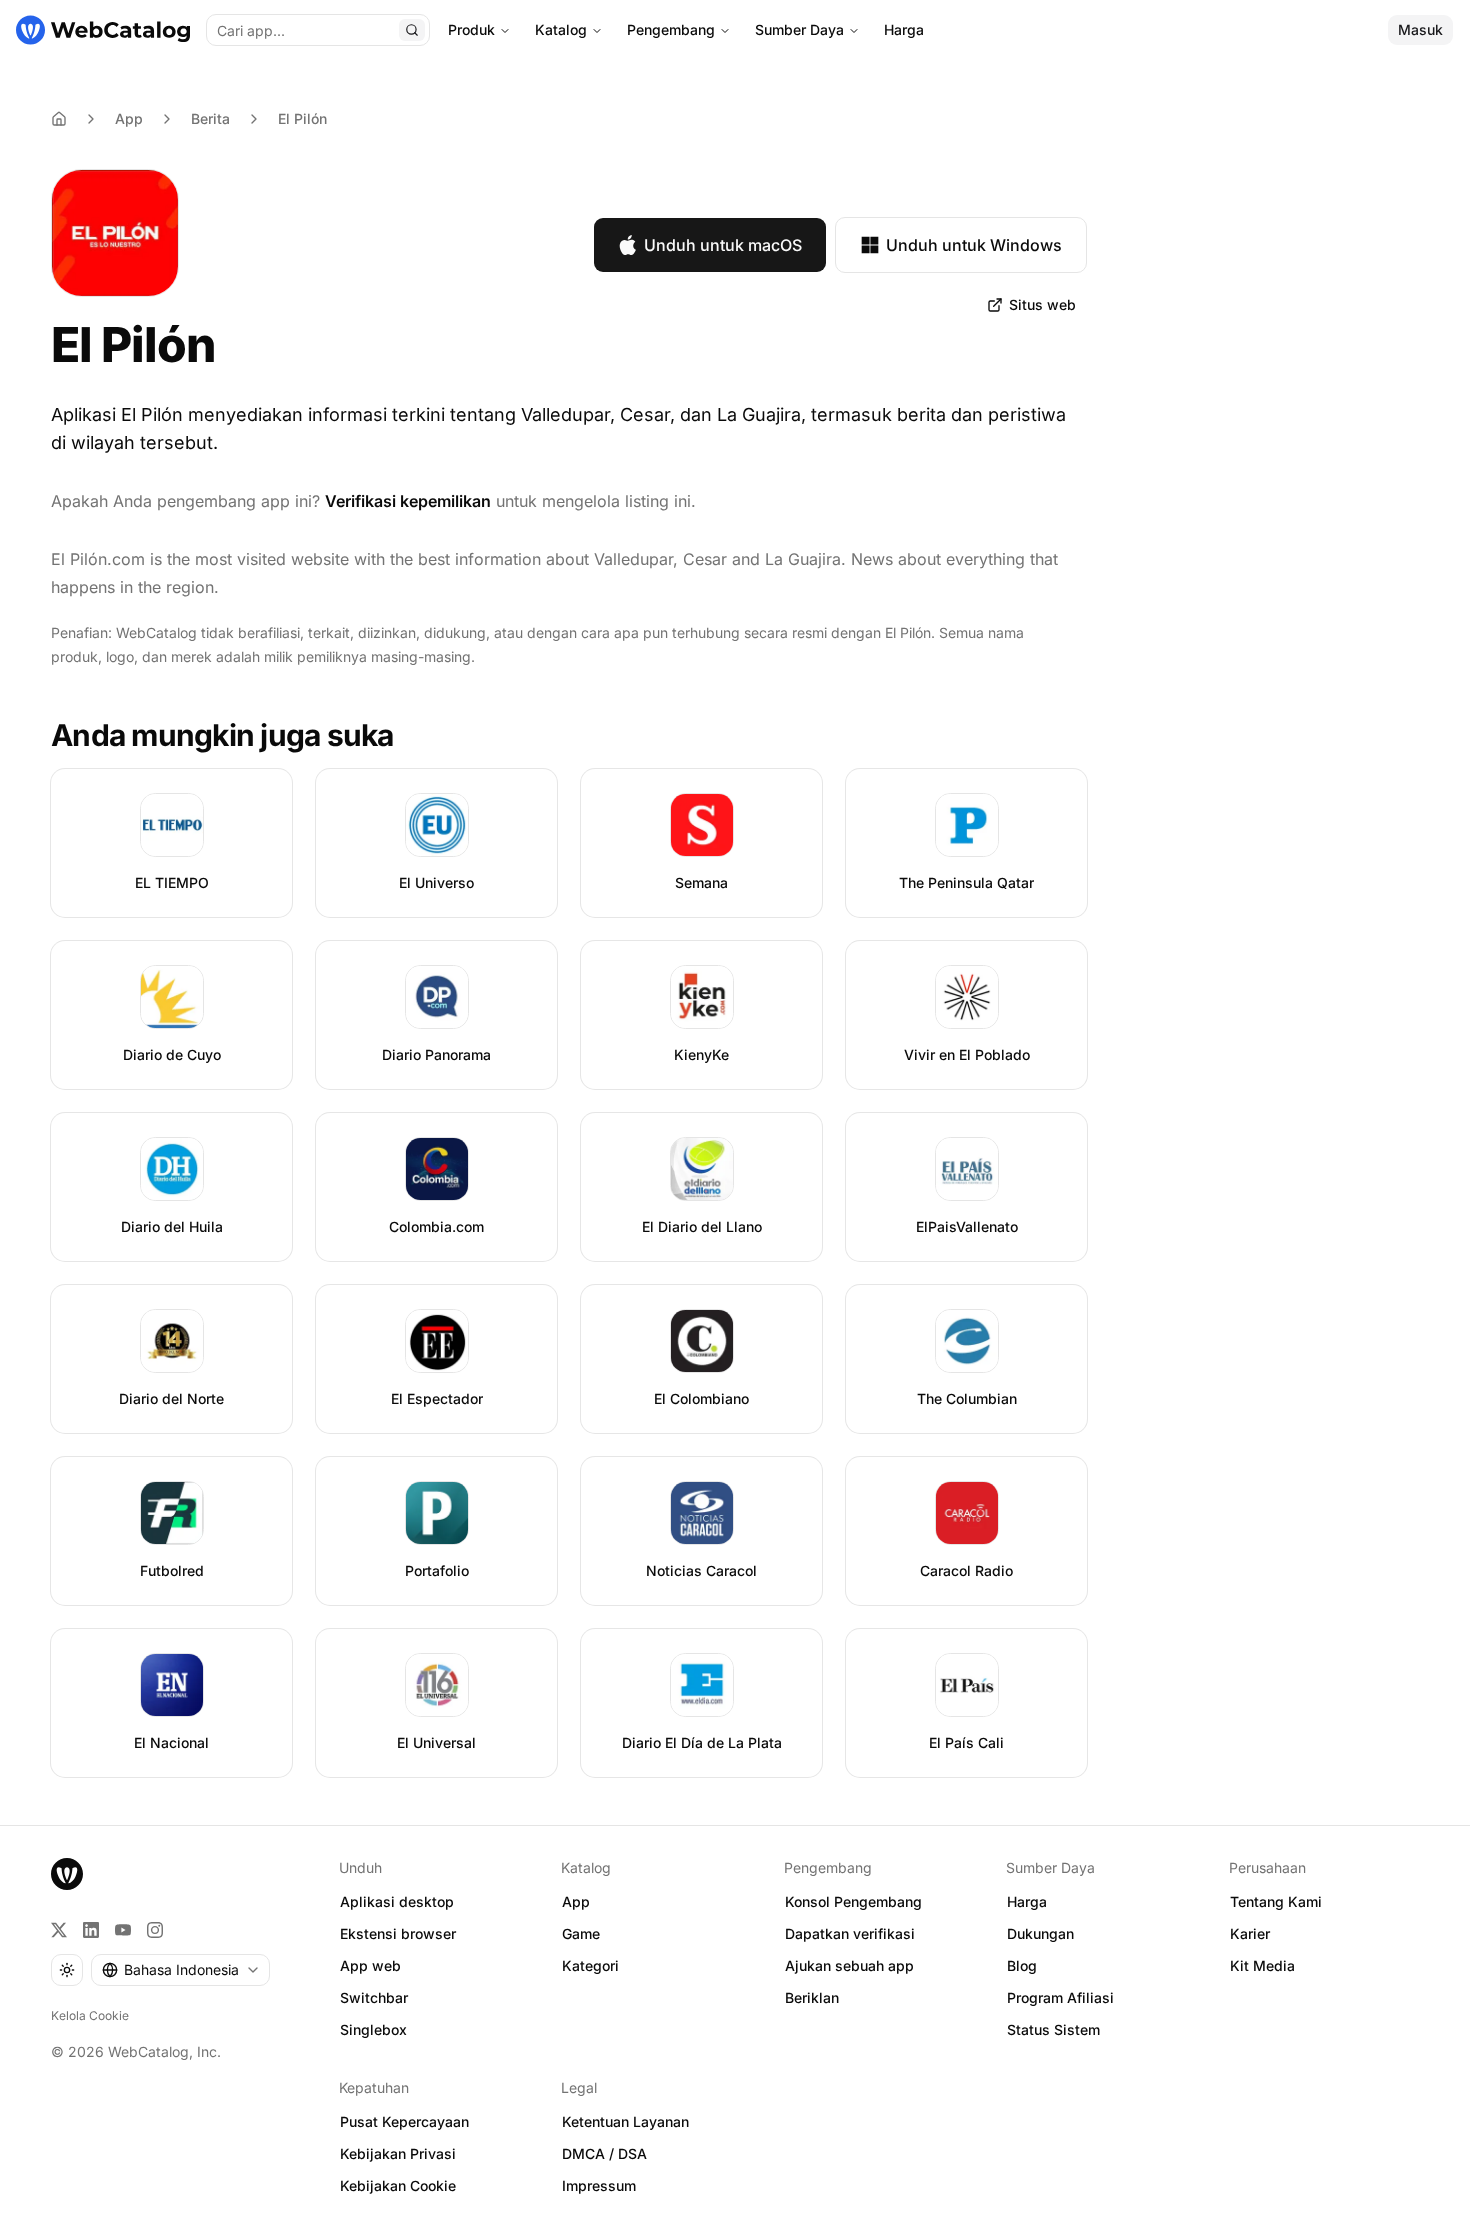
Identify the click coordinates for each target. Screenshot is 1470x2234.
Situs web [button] (1042, 304)
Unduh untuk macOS (723, 245)
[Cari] (412, 30)
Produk (471, 29)
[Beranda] (103, 30)
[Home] (59, 119)
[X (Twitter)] (59, 1930)
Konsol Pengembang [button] (853, 1901)
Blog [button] (1022, 1965)
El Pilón (302, 118)
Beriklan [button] (812, 1997)
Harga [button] (1027, 1901)
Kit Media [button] (1262, 1965)
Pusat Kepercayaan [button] (404, 2121)
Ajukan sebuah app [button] (849, 1965)
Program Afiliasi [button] (1060, 1997)
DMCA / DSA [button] (604, 2153)
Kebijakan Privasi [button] (398, 2153)
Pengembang (671, 29)
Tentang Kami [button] (1276, 1901)
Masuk (1420, 29)
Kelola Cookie (90, 2015)
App (129, 118)
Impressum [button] (599, 2185)
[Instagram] (155, 1930)
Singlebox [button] (373, 2029)
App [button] (576, 1901)
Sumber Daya (799, 29)
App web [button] (370, 1965)
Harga (904, 29)
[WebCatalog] (67, 1874)
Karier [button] (1250, 1933)
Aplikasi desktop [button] (397, 1901)
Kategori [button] (590, 1965)
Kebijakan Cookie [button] (398, 2185)
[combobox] (180, 1970)
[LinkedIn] (91, 1930)
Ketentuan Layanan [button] (625, 2121)
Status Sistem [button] (1053, 2029)
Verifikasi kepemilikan (408, 501)
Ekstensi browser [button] (398, 1933)
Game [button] (581, 1933)
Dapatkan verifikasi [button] (850, 1933)
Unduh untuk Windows (974, 245)
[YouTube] (123, 1930)
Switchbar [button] (374, 1997)
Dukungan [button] (1040, 1933)
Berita (210, 118)
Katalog (561, 29)
